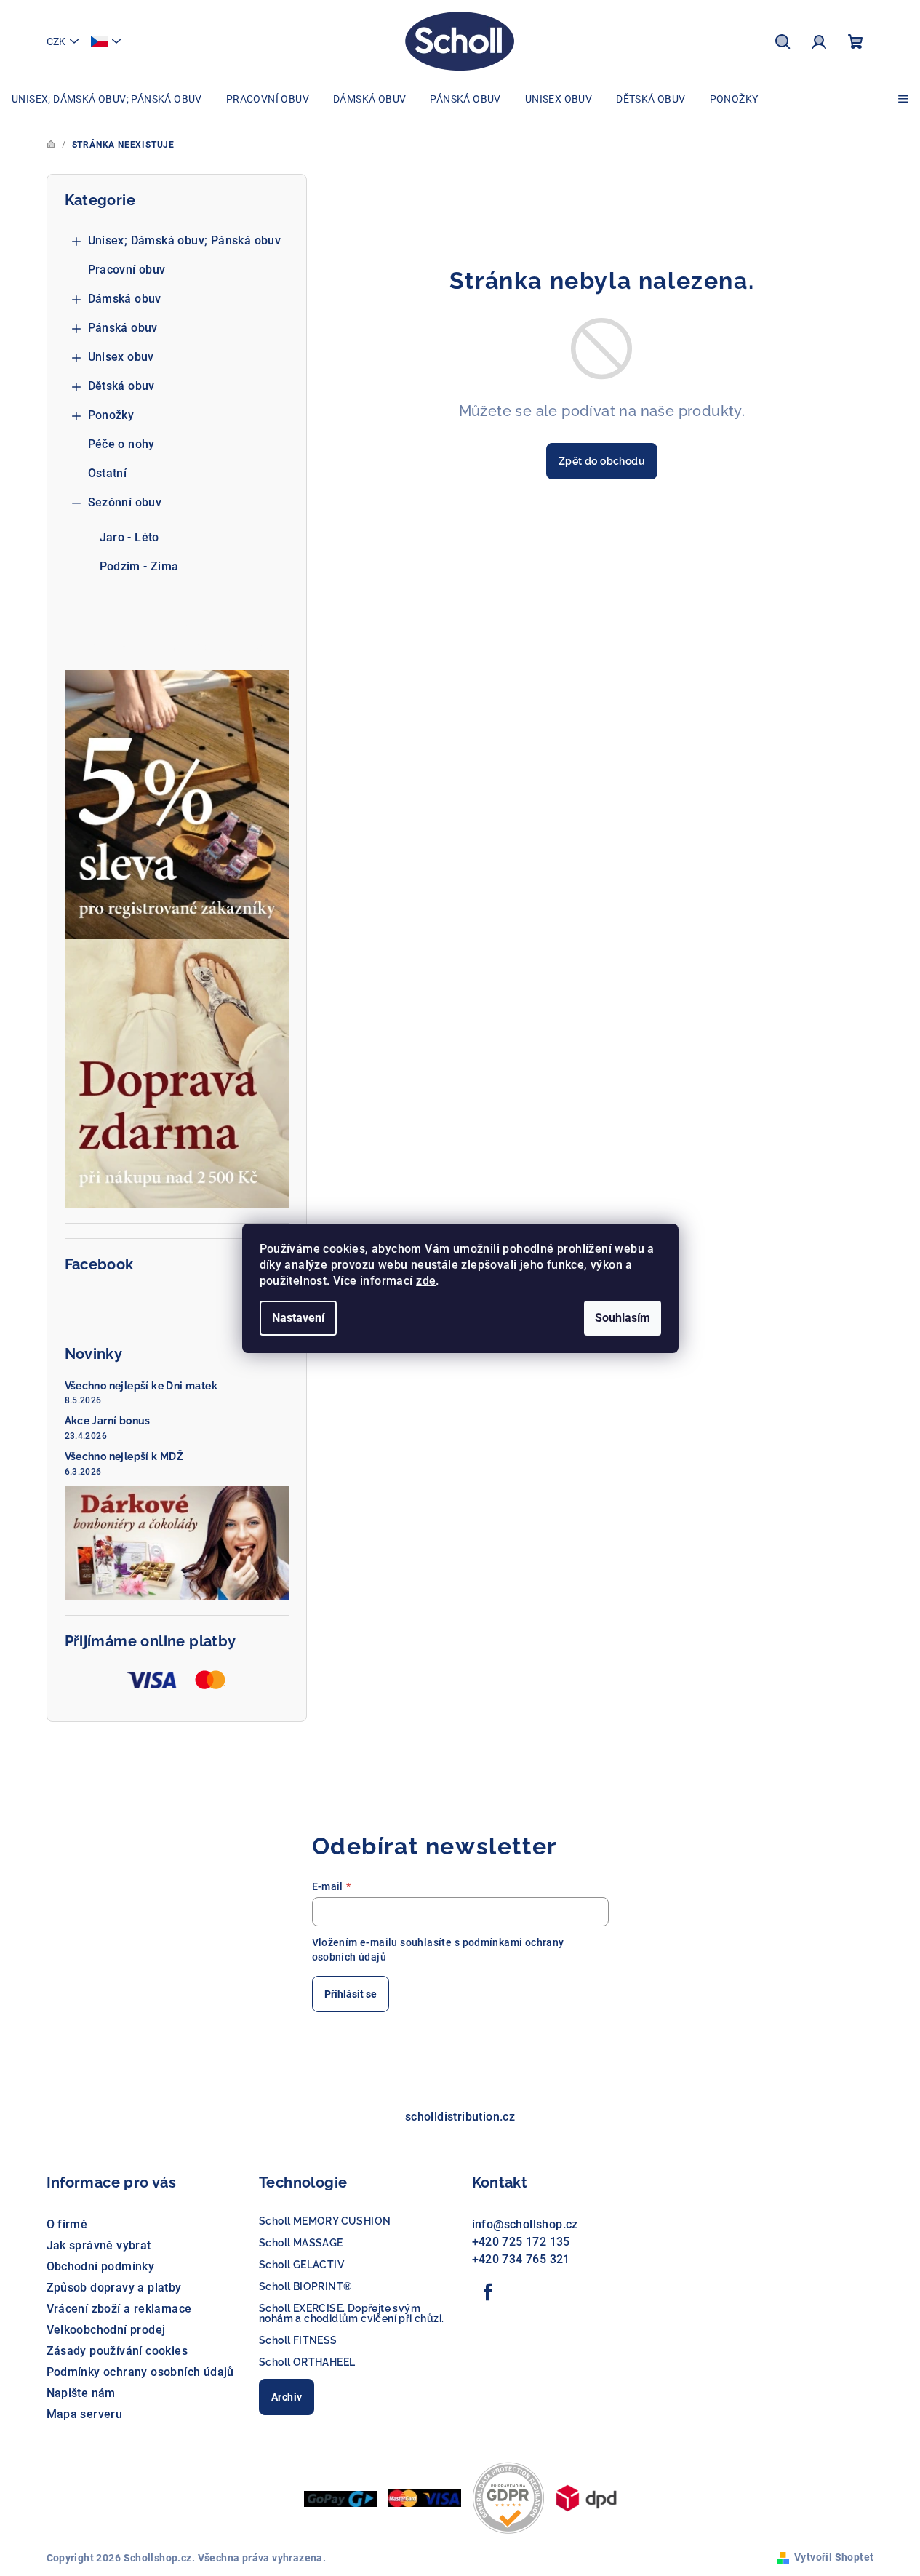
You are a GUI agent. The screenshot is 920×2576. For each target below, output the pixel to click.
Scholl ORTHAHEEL (307, 2362)
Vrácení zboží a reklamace (119, 2309)
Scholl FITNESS (298, 2340)
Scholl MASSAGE (301, 2243)
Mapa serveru (85, 2414)
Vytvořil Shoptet (834, 2557)
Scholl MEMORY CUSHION (325, 2221)
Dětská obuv (121, 386)
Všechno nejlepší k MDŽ (124, 1456)
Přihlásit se (351, 1994)
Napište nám (81, 2393)
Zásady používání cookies (117, 2351)
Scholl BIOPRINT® (305, 2286)
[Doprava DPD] (586, 2497)
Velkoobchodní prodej (106, 2330)
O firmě (67, 2224)
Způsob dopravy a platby (114, 2288)
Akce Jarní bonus (108, 1421)
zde (426, 1281)
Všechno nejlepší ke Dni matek (141, 1386)
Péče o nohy (121, 444)
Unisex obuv (121, 357)
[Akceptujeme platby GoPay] (340, 2498)
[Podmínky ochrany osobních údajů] (508, 2497)
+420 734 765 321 (521, 2259)
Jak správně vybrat (99, 2245)
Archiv (287, 2397)
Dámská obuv (125, 299)
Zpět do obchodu (602, 461)
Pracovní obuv (127, 270)
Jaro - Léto (129, 537)
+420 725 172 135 (521, 2242)
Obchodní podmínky (101, 2266)
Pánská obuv (123, 328)
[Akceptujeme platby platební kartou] (425, 2497)
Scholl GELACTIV (301, 2265)
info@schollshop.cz (525, 2224)
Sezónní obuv (125, 502)
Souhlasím (623, 1318)
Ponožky (111, 415)
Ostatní (108, 473)
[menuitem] (107, 99)
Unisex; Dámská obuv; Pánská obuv (185, 240)
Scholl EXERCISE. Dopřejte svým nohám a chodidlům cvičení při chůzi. (351, 2313)
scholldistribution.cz (460, 2117)
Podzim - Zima (139, 566)
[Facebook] (489, 2292)
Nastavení (298, 1318)
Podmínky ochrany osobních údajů (140, 2372)
